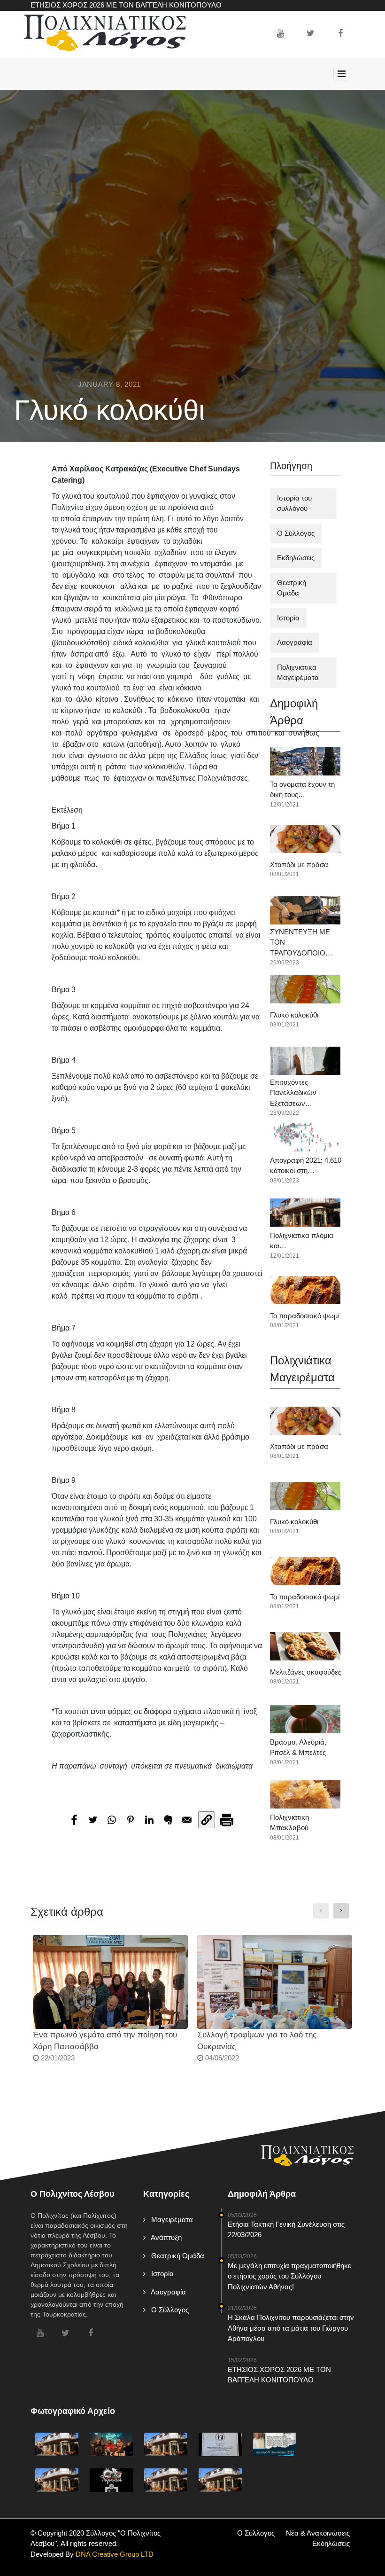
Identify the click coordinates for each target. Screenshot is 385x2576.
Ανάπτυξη (164, 2237)
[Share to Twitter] (93, 1820)
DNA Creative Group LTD (114, 2554)
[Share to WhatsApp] (112, 1820)
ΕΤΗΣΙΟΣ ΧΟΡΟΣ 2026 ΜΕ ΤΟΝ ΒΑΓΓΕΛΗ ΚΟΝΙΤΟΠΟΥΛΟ (126, 5)
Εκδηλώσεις (296, 558)
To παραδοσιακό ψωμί (305, 1316)
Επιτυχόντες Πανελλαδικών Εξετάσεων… (293, 1093)
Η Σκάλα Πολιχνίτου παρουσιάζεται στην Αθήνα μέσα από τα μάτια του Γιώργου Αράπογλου (291, 2328)
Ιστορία (288, 618)
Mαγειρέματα (169, 2220)
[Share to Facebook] (74, 1820)
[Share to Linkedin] (149, 1820)
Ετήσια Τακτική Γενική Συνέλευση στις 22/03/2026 (286, 2230)
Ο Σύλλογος (296, 533)
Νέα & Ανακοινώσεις (318, 2533)
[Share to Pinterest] (131, 1820)
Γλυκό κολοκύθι (294, 1015)
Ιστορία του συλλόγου (294, 503)
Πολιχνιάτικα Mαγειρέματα (298, 673)
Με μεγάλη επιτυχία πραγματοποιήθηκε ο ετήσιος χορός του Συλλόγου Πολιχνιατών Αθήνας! (289, 2276)
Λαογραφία (295, 642)
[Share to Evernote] (168, 1820)
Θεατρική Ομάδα (292, 588)
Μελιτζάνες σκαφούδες (306, 1672)
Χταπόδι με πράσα (299, 865)
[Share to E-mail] (187, 1820)
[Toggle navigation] (341, 74)
